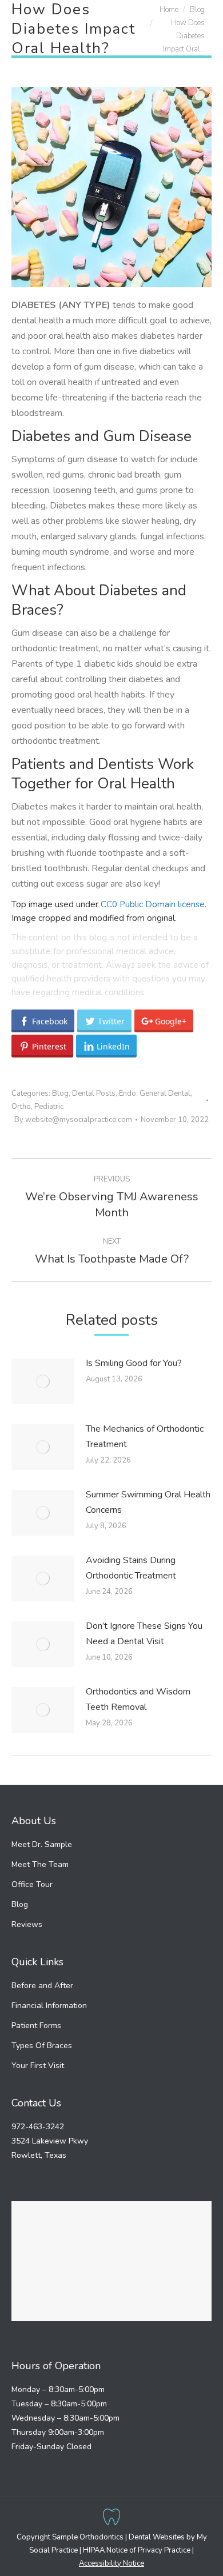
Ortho (21, 1107)
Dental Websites (157, 2537)
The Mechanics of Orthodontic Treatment (145, 1437)
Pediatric (49, 1107)
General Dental (165, 1093)
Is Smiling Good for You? (134, 1363)
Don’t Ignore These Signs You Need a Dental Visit (144, 1634)
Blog (60, 1093)
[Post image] (43, 1381)
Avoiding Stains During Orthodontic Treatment (131, 1568)
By (73, 1120)
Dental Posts (94, 1093)
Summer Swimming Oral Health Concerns (148, 1502)
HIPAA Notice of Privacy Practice (137, 2550)
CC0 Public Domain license (153, 904)
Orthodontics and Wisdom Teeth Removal (138, 1699)
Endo (128, 1093)
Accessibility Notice (111, 2563)
